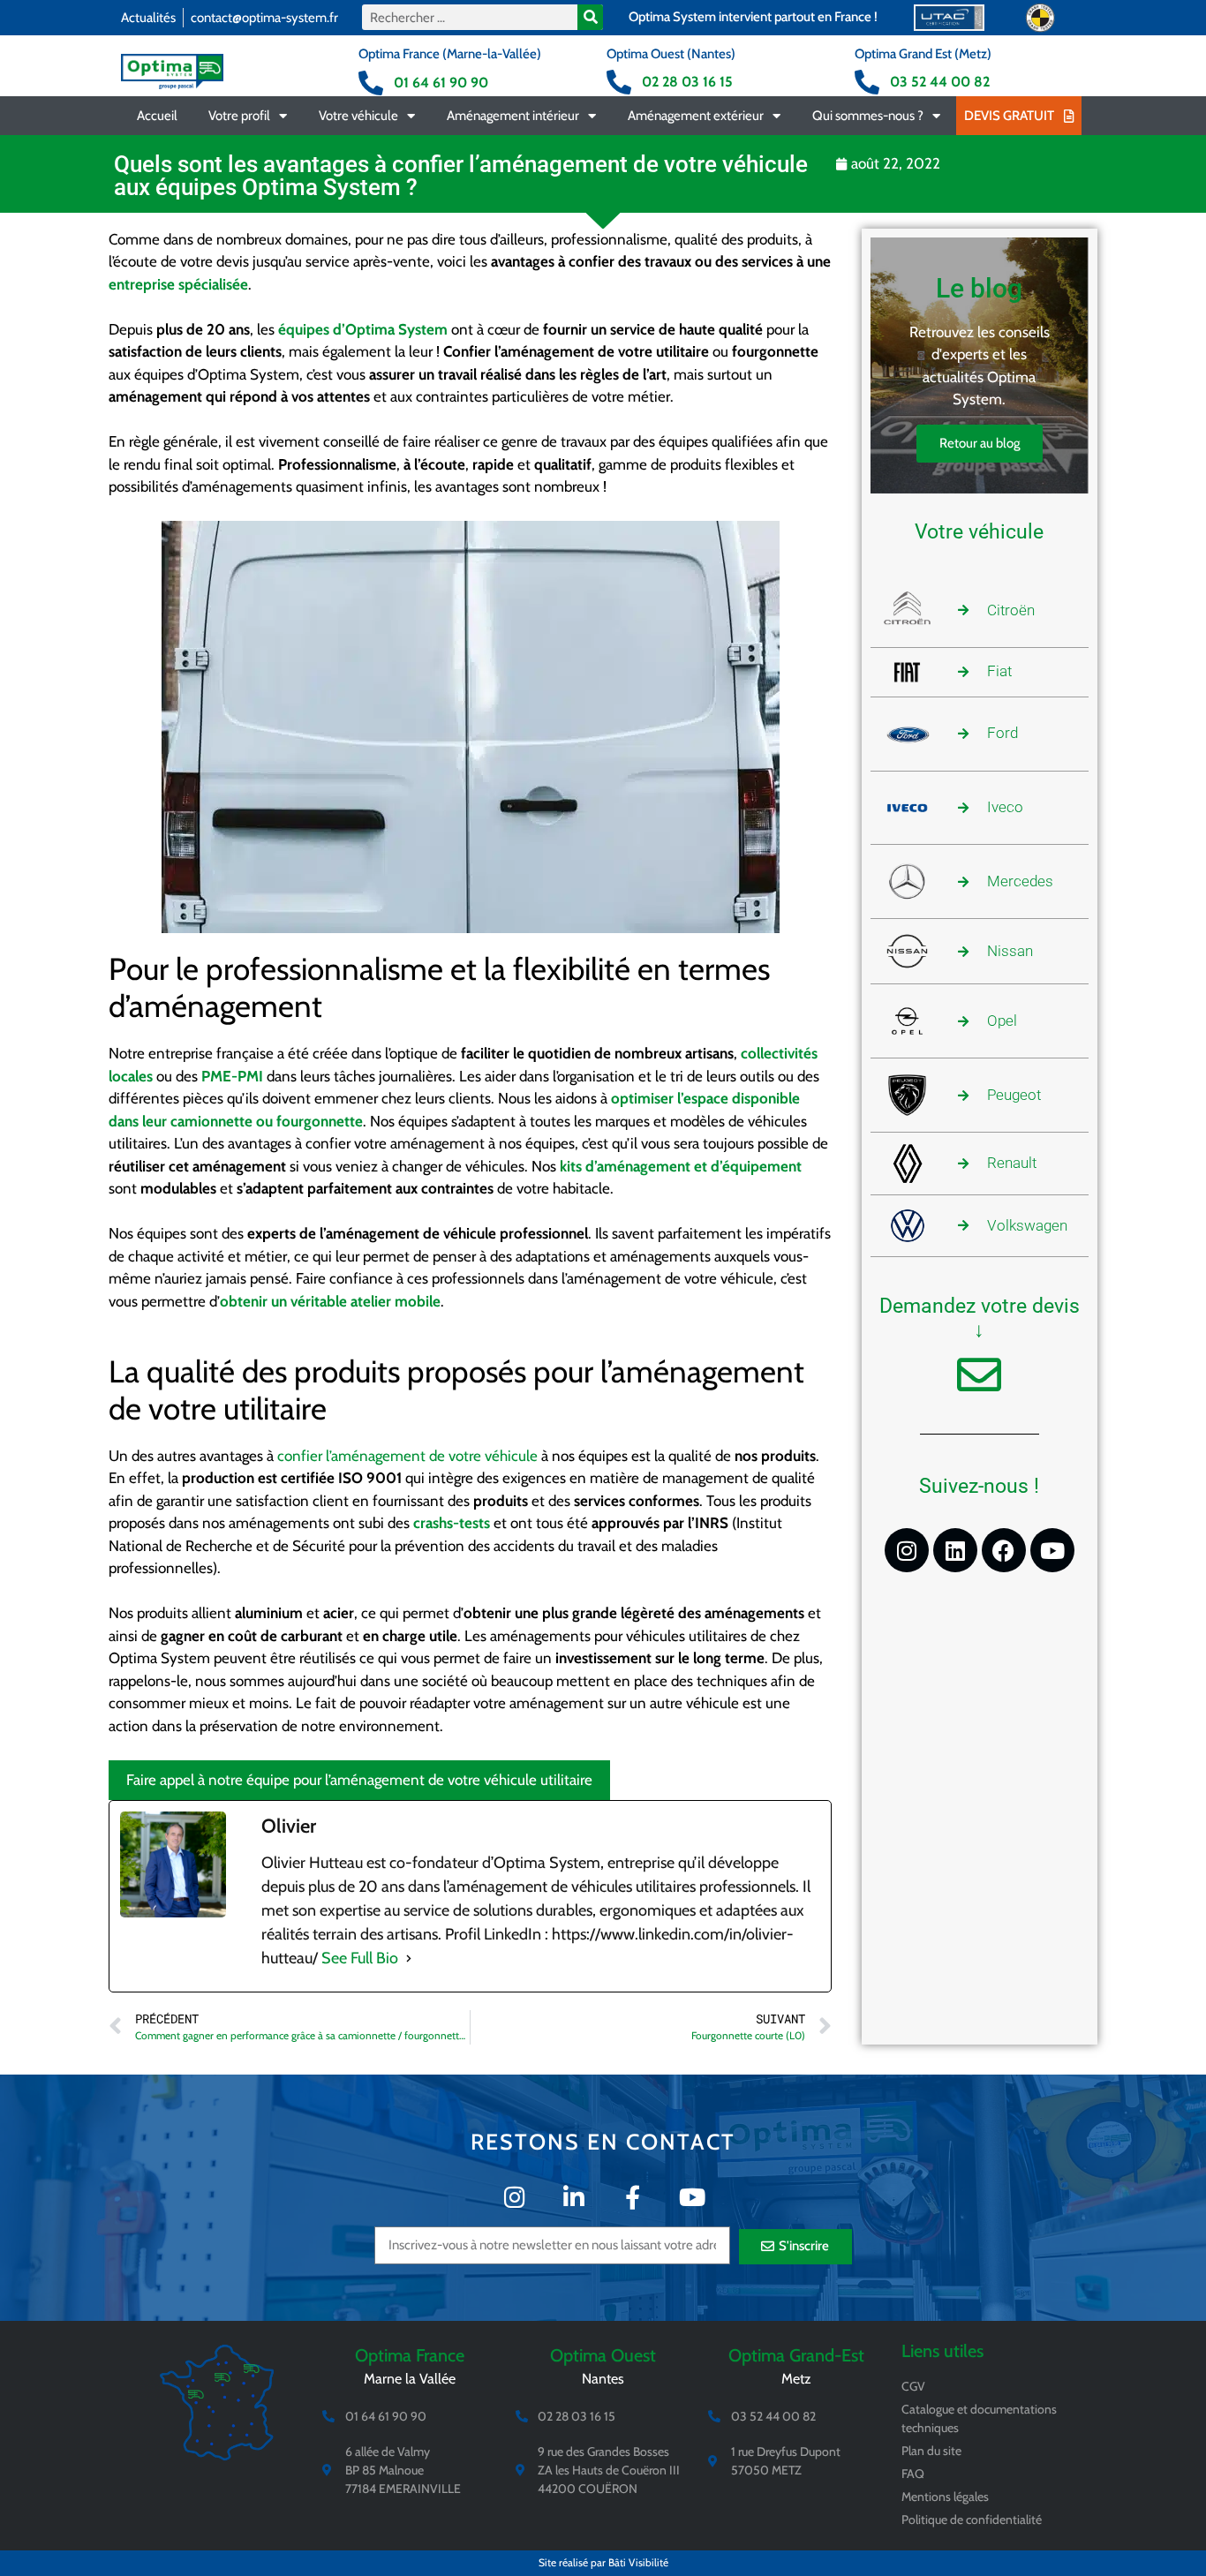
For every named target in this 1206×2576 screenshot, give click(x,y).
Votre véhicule (358, 116)
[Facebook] (1004, 1550)
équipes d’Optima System (363, 329)
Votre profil (239, 116)
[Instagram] (907, 1550)
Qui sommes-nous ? (868, 116)
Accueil (157, 116)
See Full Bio (360, 1958)
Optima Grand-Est (796, 2355)
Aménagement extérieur (696, 116)
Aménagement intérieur (513, 116)
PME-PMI (232, 1076)
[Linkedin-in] (573, 2197)
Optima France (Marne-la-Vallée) (450, 54)
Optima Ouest (603, 2355)
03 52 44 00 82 (940, 82)
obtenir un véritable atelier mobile (330, 1301)
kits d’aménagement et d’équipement (681, 1166)
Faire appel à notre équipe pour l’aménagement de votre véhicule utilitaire (359, 1780)
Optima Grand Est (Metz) (923, 54)
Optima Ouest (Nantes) (671, 54)
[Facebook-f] (633, 2197)
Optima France (410, 2355)
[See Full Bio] (409, 1958)
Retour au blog (980, 443)
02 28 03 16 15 (687, 82)
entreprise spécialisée (178, 284)
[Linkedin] (955, 1550)
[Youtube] (1052, 1550)
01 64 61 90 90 (441, 83)
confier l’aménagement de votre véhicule (407, 1456)
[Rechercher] (590, 17)
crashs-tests (452, 1523)
